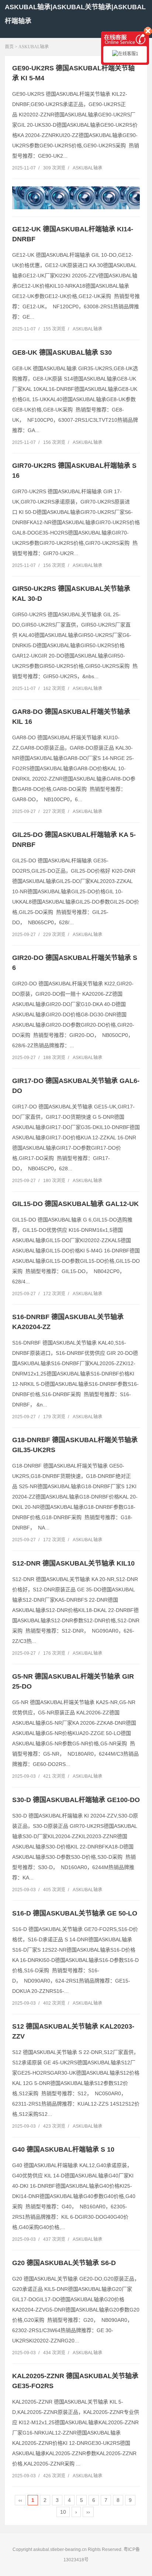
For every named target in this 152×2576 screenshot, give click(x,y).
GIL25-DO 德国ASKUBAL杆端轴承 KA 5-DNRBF (74, 840)
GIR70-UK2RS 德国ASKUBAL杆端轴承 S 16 (74, 471)
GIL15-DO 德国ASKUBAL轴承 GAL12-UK (75, 1204)
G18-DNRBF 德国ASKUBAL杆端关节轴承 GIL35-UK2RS (75, 1445)
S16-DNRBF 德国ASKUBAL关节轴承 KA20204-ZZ (68, 1322)
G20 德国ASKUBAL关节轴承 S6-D (64, 2263)
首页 (9, 47)
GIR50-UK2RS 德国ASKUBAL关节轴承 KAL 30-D (71, 594)
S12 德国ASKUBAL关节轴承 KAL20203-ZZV (73, 2031)
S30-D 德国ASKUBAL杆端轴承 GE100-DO (76, 1800)
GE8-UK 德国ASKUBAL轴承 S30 (62, 353)
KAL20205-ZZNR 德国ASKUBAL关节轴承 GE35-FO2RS (75, 2381)
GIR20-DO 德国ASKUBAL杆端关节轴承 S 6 (75, 963)
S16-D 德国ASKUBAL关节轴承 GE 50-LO (75, 1913)
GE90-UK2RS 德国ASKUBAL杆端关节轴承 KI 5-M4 (73, 73)
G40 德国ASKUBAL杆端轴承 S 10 (63, 2149)
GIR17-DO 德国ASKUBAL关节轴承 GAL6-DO (76, 1086)
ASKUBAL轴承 (34, 47)
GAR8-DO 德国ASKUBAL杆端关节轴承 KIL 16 (71, 717)
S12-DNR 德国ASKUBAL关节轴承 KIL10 (73, 1563)
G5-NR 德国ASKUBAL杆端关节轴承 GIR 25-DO (73, 1681)
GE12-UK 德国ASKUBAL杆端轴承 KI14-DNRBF (73, 234)
